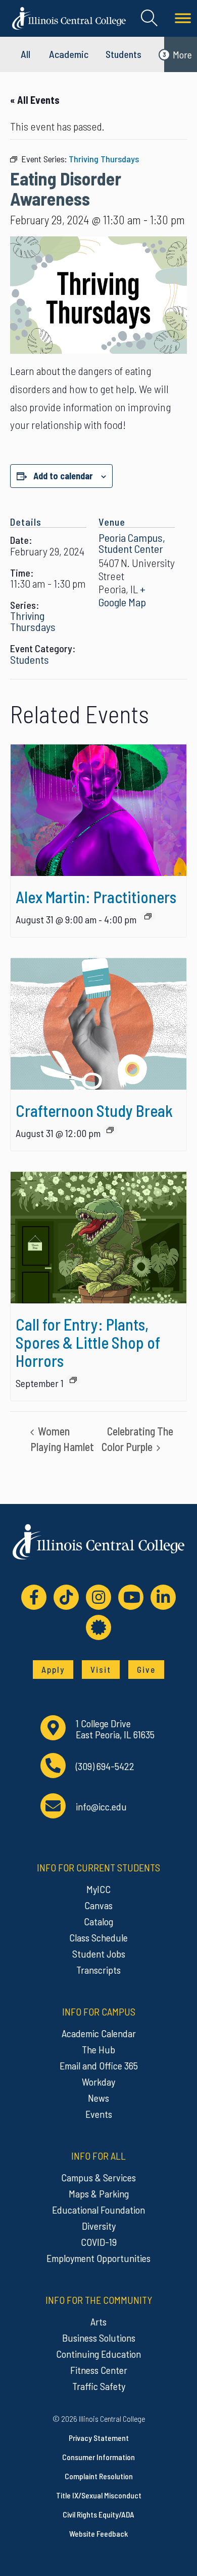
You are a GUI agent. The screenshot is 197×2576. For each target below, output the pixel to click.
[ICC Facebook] (34, 1597)
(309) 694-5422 (105, 1766)
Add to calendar (63, 476)
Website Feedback (98, 2533)
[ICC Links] (98, 1627)
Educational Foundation (98, 2210)
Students (124, 54)
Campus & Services (98, 2177)
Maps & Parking (99, 2193)
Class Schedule (98, 1937)
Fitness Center (99, 2370)
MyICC (98, 1889)
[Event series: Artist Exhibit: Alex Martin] (148, 916)
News (98, 2098)
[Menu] (183, 18)
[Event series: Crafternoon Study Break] (110, 1130)
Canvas (98, 1905)
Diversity (99, 2226)
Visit (101, 1669)
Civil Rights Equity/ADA (98, 2514)
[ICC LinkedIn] (163, 1597)
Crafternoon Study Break (94, 1110)
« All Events (35, 100)
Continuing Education (98, 2354)
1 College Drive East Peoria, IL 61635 (115, 1729)
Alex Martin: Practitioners (96, 897)
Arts (98, 2321)
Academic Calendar (99, 2033)
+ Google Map (122, 595)
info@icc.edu (101, 1807)
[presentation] (98, 810)
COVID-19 (99, 2242)
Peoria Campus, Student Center (132, 543)
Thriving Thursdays (33, 621)
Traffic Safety (99, 2386)
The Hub (98, 2049)
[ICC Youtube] (131, 1597)
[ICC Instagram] (98, 1597)
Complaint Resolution (99, 2476)
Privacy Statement (99, 2438)
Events (99, 2114)
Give (146, 1669)
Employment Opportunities (98, 2258)
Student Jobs (99, 1954)
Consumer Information (98, 2457)
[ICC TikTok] (66, 1597)
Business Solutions (99, 2338)
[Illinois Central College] (69, 17)
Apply (53, 1669)
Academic (69, 54)
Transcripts (98, 1970)
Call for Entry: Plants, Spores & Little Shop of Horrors (88, 1342)
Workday (98, 2082)
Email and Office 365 (99, 2065)
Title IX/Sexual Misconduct (99, 2495)
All (26, 54)
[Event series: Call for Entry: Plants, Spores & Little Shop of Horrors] (73, 1380)
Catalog (98, 1921)
